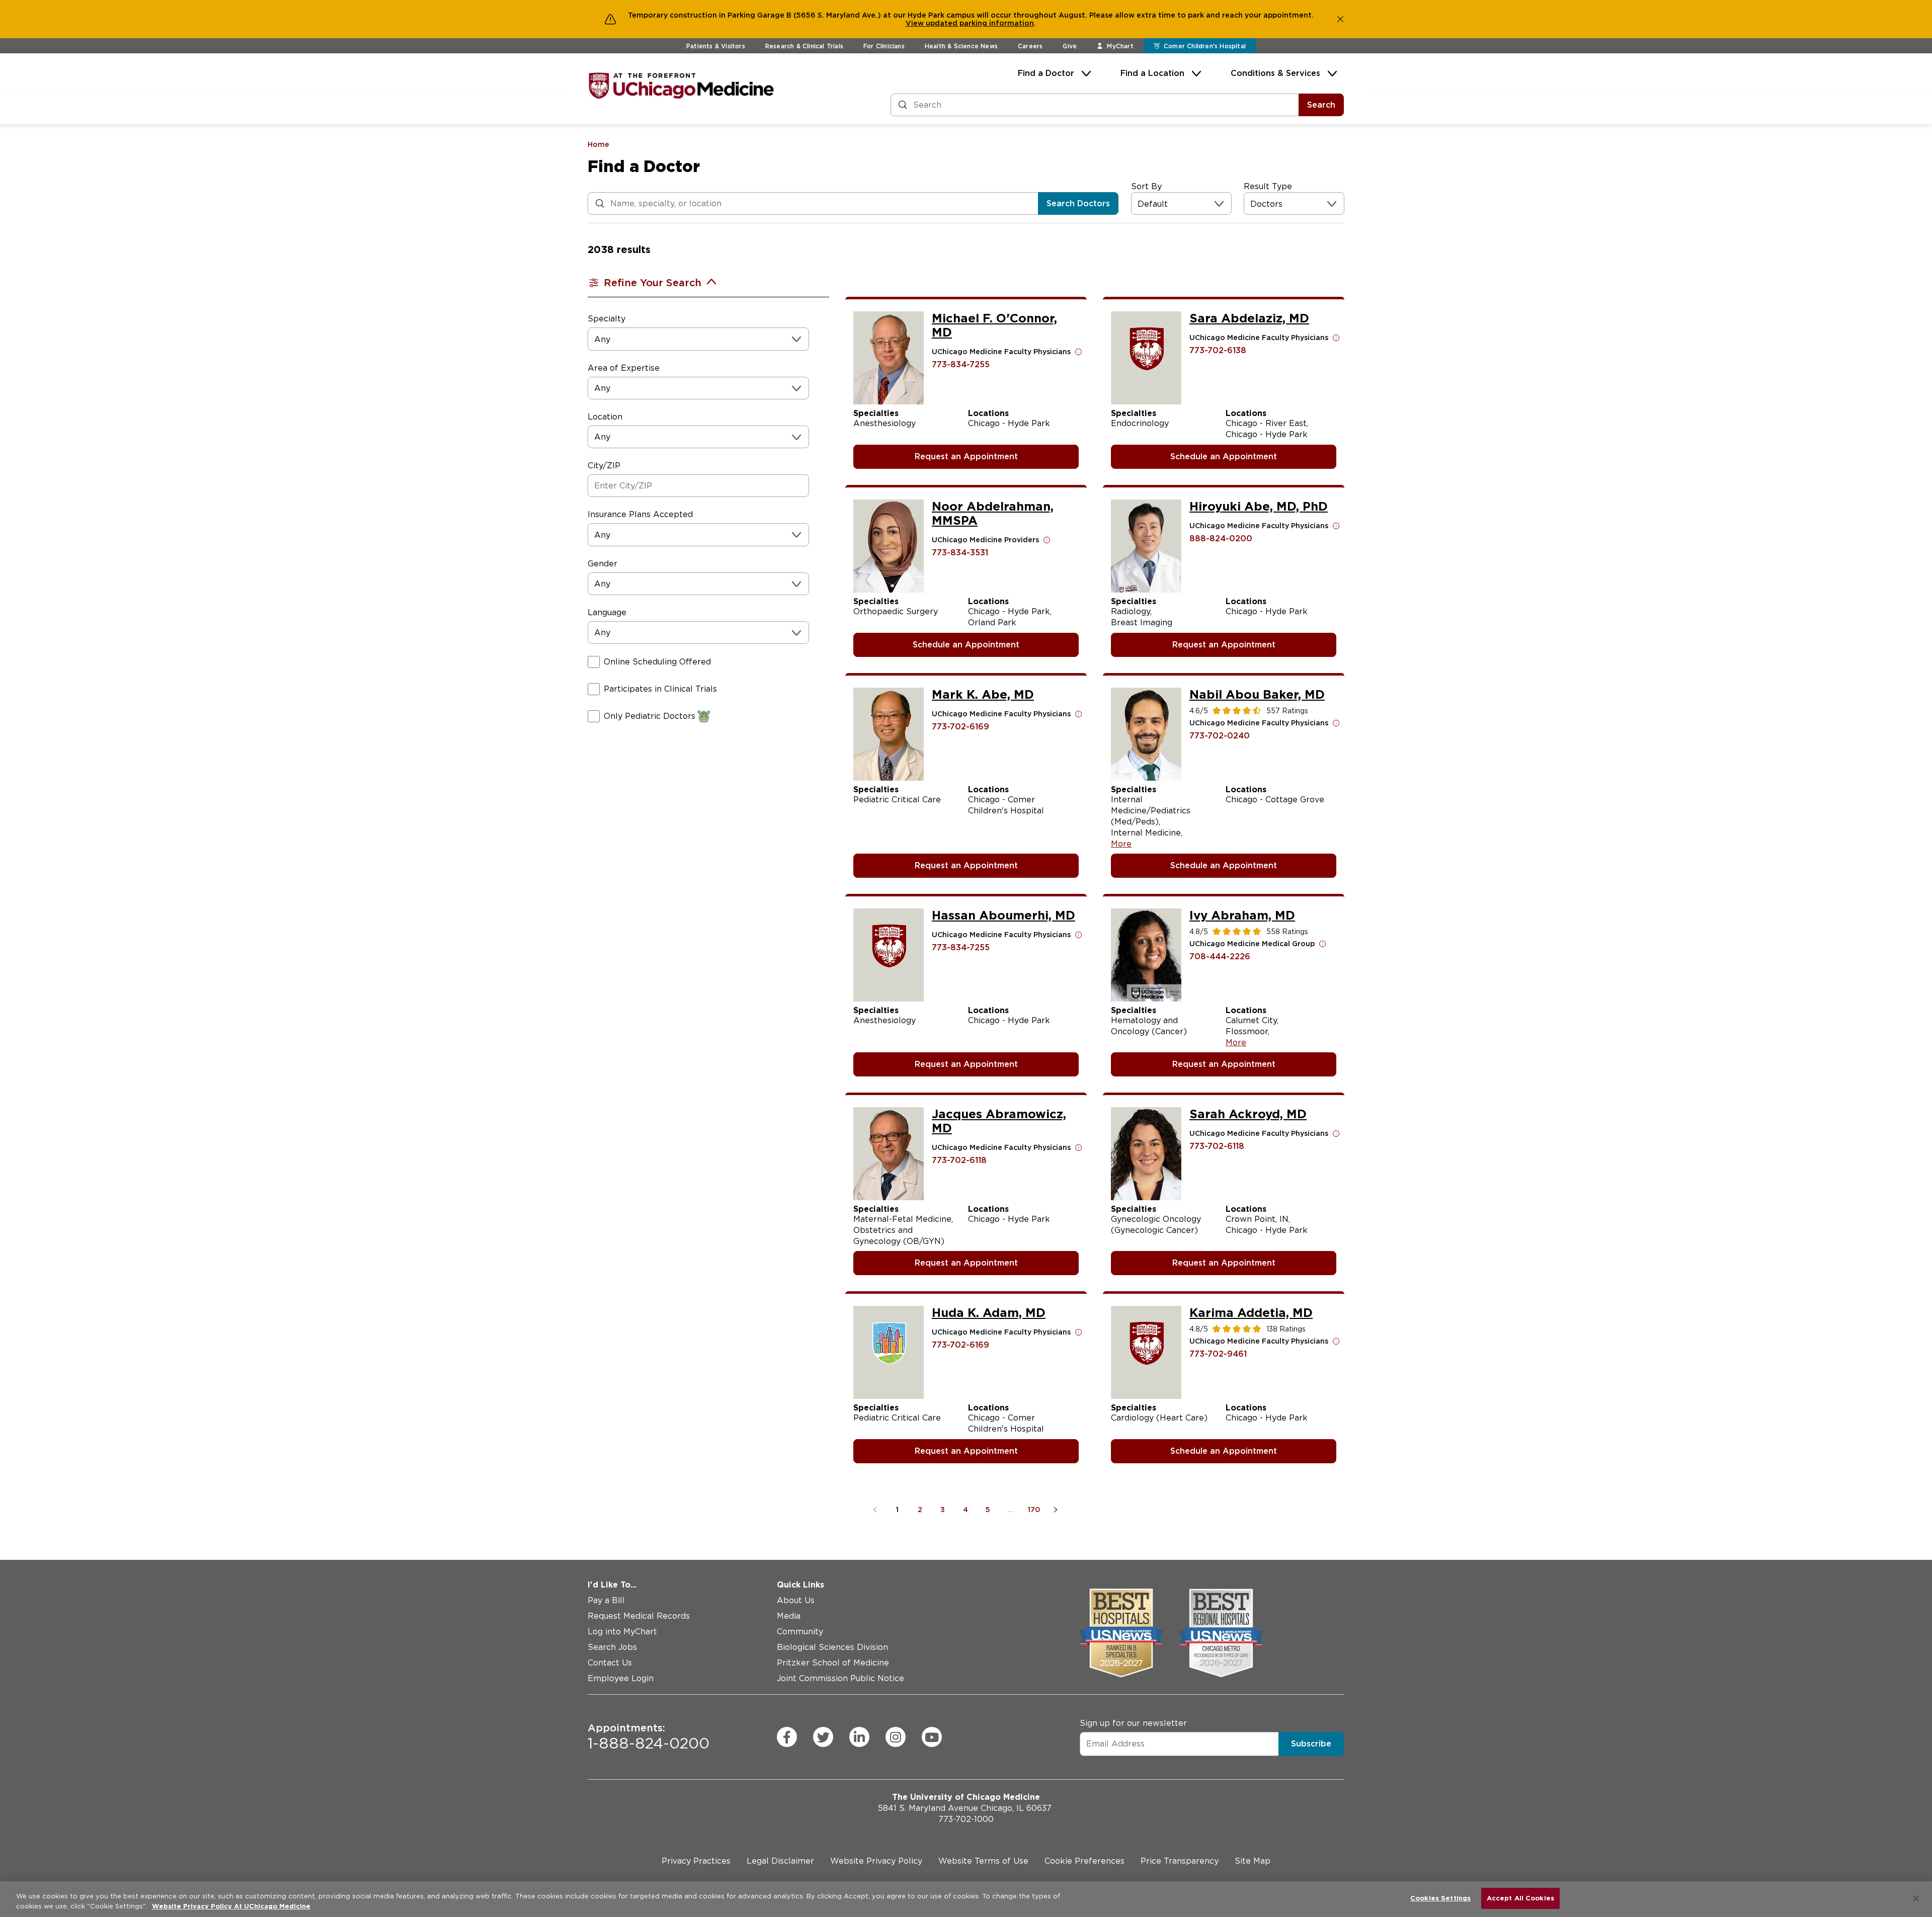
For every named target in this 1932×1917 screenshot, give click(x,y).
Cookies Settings (1440, 1898)
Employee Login (621, 1678)
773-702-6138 (1218, 350)
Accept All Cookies (1520, 1898)
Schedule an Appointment (1224, 456)
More (1121, 844)
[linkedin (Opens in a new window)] (859, 1737)
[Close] (1916, 1898)
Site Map (1253, 1861)
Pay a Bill (606, 1600)
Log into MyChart (622, 1632)
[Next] (1057, 1510)
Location (605, 417)
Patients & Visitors (716, 46)
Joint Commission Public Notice (840, 1678)
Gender (602, 564)
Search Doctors (1078, 203)
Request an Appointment (966, 456)
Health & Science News (961, 46)
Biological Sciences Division (832, 1647)
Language (607, 612)
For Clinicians (884, 46)
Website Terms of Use (983, 1861)
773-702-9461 (1218, 1354)
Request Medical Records (639, 1616)
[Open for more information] (1079, 352)
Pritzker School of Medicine (833, 1663)
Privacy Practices (696, 1861)
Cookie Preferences (1084, 1861)
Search (1321, 105)
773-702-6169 (960, 727)
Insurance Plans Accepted (640, 514)
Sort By (1146, 186)
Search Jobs (612, 1647)
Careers (1030, 46)
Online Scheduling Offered (657, 662)
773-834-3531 (960, 553)
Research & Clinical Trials (804, 46)
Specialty (607, 319)
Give (1070, 46)
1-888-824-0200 (649, 1737)
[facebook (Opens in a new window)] (787, 1737)
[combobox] (1139, 204)
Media (789, 1616)
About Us (796, 1600)
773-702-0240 (1220, 736)
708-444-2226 (1220, 956)
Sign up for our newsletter (1133, 1723)
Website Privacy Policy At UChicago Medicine (231, 1906)
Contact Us (610, 1663)
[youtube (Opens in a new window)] (932, 1737)
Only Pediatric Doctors (650, 716)
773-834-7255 (961, 364)
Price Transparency (1180, 1861)
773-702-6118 (959, 1160)
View (916, 23)
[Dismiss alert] (1340, 19)
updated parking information (980, 23)
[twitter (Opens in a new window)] (823, 1737)
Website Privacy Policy (876, 1861)
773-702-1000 (966, 1819)
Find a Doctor (1046, 73)
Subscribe (1311, 1744)
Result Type (1268, 186)
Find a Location (1152, 73)
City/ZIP (604, 466)
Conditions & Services (1275, 73)
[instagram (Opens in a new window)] (896, 1737)
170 (1034, 1510)
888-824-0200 (1221, 538)
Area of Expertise (624, 368)
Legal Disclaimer (780, 1861)
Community (800, 1632)
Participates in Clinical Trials (660, 689)
